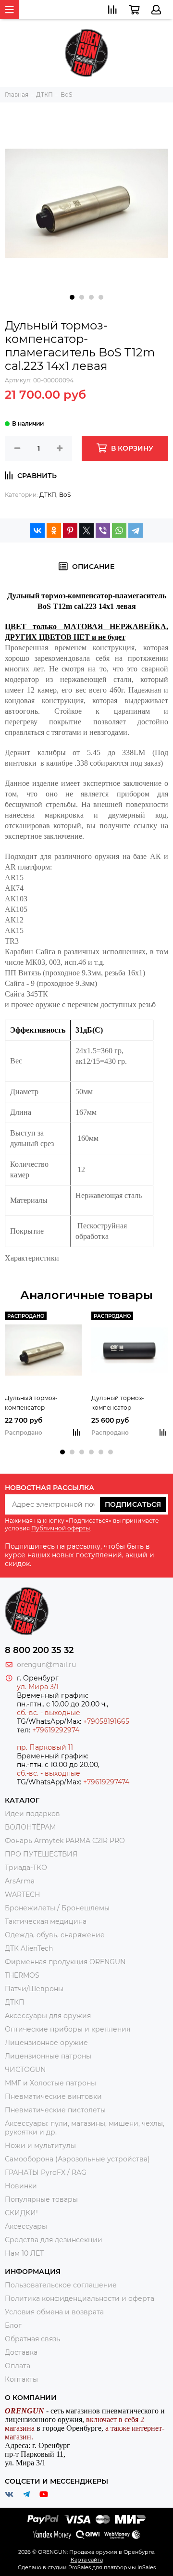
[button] (72, 297)
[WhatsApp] (119, 530)
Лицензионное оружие (46, 2043)
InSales (147, 2567)
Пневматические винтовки (53, 2096)
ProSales (80, 2567)
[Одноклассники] (54, 530)
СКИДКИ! (21, 2213)
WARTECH (22, 1894)
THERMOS (22, 1975)
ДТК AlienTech (29, 1948)
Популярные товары (41, 2199)
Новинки (21, 2186)
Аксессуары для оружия (48, 2016)
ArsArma (20, 1881)
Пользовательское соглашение (61, 2285)
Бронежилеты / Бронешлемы (57, 1908)
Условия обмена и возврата (54, 2312)
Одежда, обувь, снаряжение (55, 1935)
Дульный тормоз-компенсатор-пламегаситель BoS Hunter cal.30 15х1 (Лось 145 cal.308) (126, 1403)
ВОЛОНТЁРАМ (30, 1827)
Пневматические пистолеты (55, 2110)
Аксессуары (26, 2226)
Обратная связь (32, 2339)
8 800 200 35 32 (39, 1650)
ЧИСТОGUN (25, 2070)
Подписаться (133, 1504)
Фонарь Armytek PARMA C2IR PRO (65, 1841)
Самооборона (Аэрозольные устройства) (77, 2159)
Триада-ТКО (26, 1868)
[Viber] (103, 530)
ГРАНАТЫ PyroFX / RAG (46, 2172)
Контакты (21, 2379)
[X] (86, 530)
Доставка (21, 2352)
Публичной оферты (61, 1528)
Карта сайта (87, 2560)
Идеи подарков (32, 1814)
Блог (13, 2325)
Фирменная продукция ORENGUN (65, 1962)
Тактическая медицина (46, 1921)
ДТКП (48, 495)
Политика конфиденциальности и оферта (80, 2298)
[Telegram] (136, 530)
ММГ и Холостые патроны (50, 2083)
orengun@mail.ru (46, 1665)
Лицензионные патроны (48, 2056)
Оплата (18, 2366)
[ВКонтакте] (37, 530)
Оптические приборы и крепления (68, 2029)
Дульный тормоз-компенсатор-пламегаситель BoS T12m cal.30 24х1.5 (42, 1403)
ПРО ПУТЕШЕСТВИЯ (42, 1854)
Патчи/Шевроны (34, 1989)
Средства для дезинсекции (54, 2240)
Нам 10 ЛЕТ (24, 2253)
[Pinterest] (70, 530)
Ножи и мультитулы (40, 2146)
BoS (65, 495)
